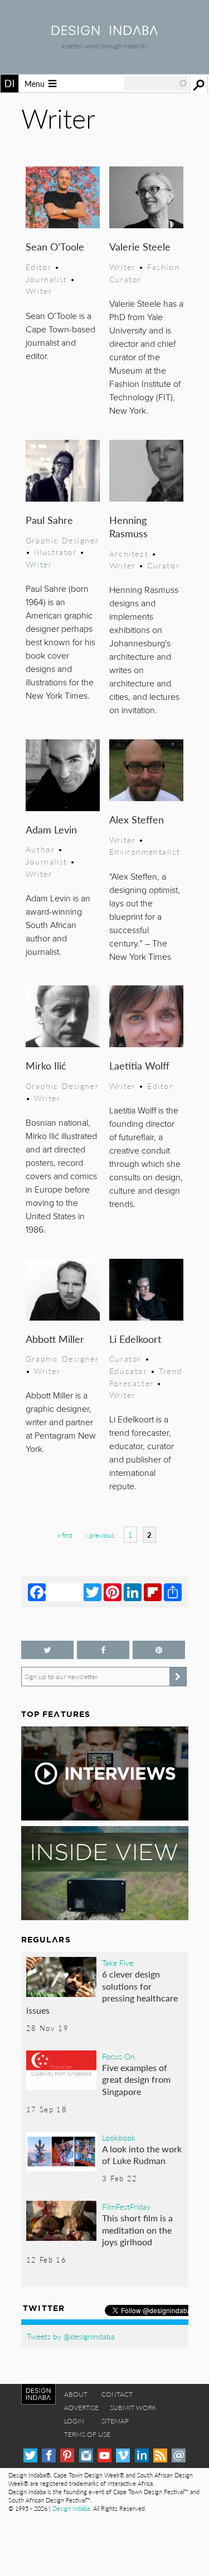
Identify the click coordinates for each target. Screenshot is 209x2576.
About (76, 2394)
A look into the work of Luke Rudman (142, 2155)
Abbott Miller (55, 1339)
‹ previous (100, 1535)
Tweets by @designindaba (71, 2336)
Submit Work (133, 2408)
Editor (39, 267)
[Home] (105, 31)
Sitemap (115, 2421)
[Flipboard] (153, 1592)
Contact (117, 2394)
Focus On (118, 2056)
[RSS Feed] (160, 2455)
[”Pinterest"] (159, 1650)
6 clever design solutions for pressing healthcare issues (102, 1992)
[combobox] (156, 84)
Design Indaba (71, 2508)
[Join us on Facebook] (103, 1650)
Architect (129, 553)
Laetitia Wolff (139, 1065)
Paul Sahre (49, 520)
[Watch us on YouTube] (104, 2455)
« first (65, 1535)
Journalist (47, 279)
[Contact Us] (179, 2455)
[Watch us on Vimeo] (123, 2455)
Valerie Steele (140, 246)
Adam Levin (51, 829)
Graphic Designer (62, 540)
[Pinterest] (113, 1592)
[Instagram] (86, 2455)
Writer (39, 291)
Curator (163, 565)
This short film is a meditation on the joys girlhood (137, 2230)
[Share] (173, 1592)
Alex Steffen (137, 819)
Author (40, 849)
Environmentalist (145, 851)
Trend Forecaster (146, 1377)
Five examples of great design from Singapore (136, 2079)
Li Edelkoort (135, 1339)
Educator (128, 1371)
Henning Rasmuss (128, 526)
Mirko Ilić (46, 1065)
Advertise (81, 2408)
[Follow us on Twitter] (47, 1650)
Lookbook (119, 2137)
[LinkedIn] (133, 1592)
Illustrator (55, 552)
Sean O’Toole (55, 246)
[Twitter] (93, 1592)
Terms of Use (87, 2434)
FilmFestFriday (126, 2206)
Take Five (118, 1962)
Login (74, 2421)
